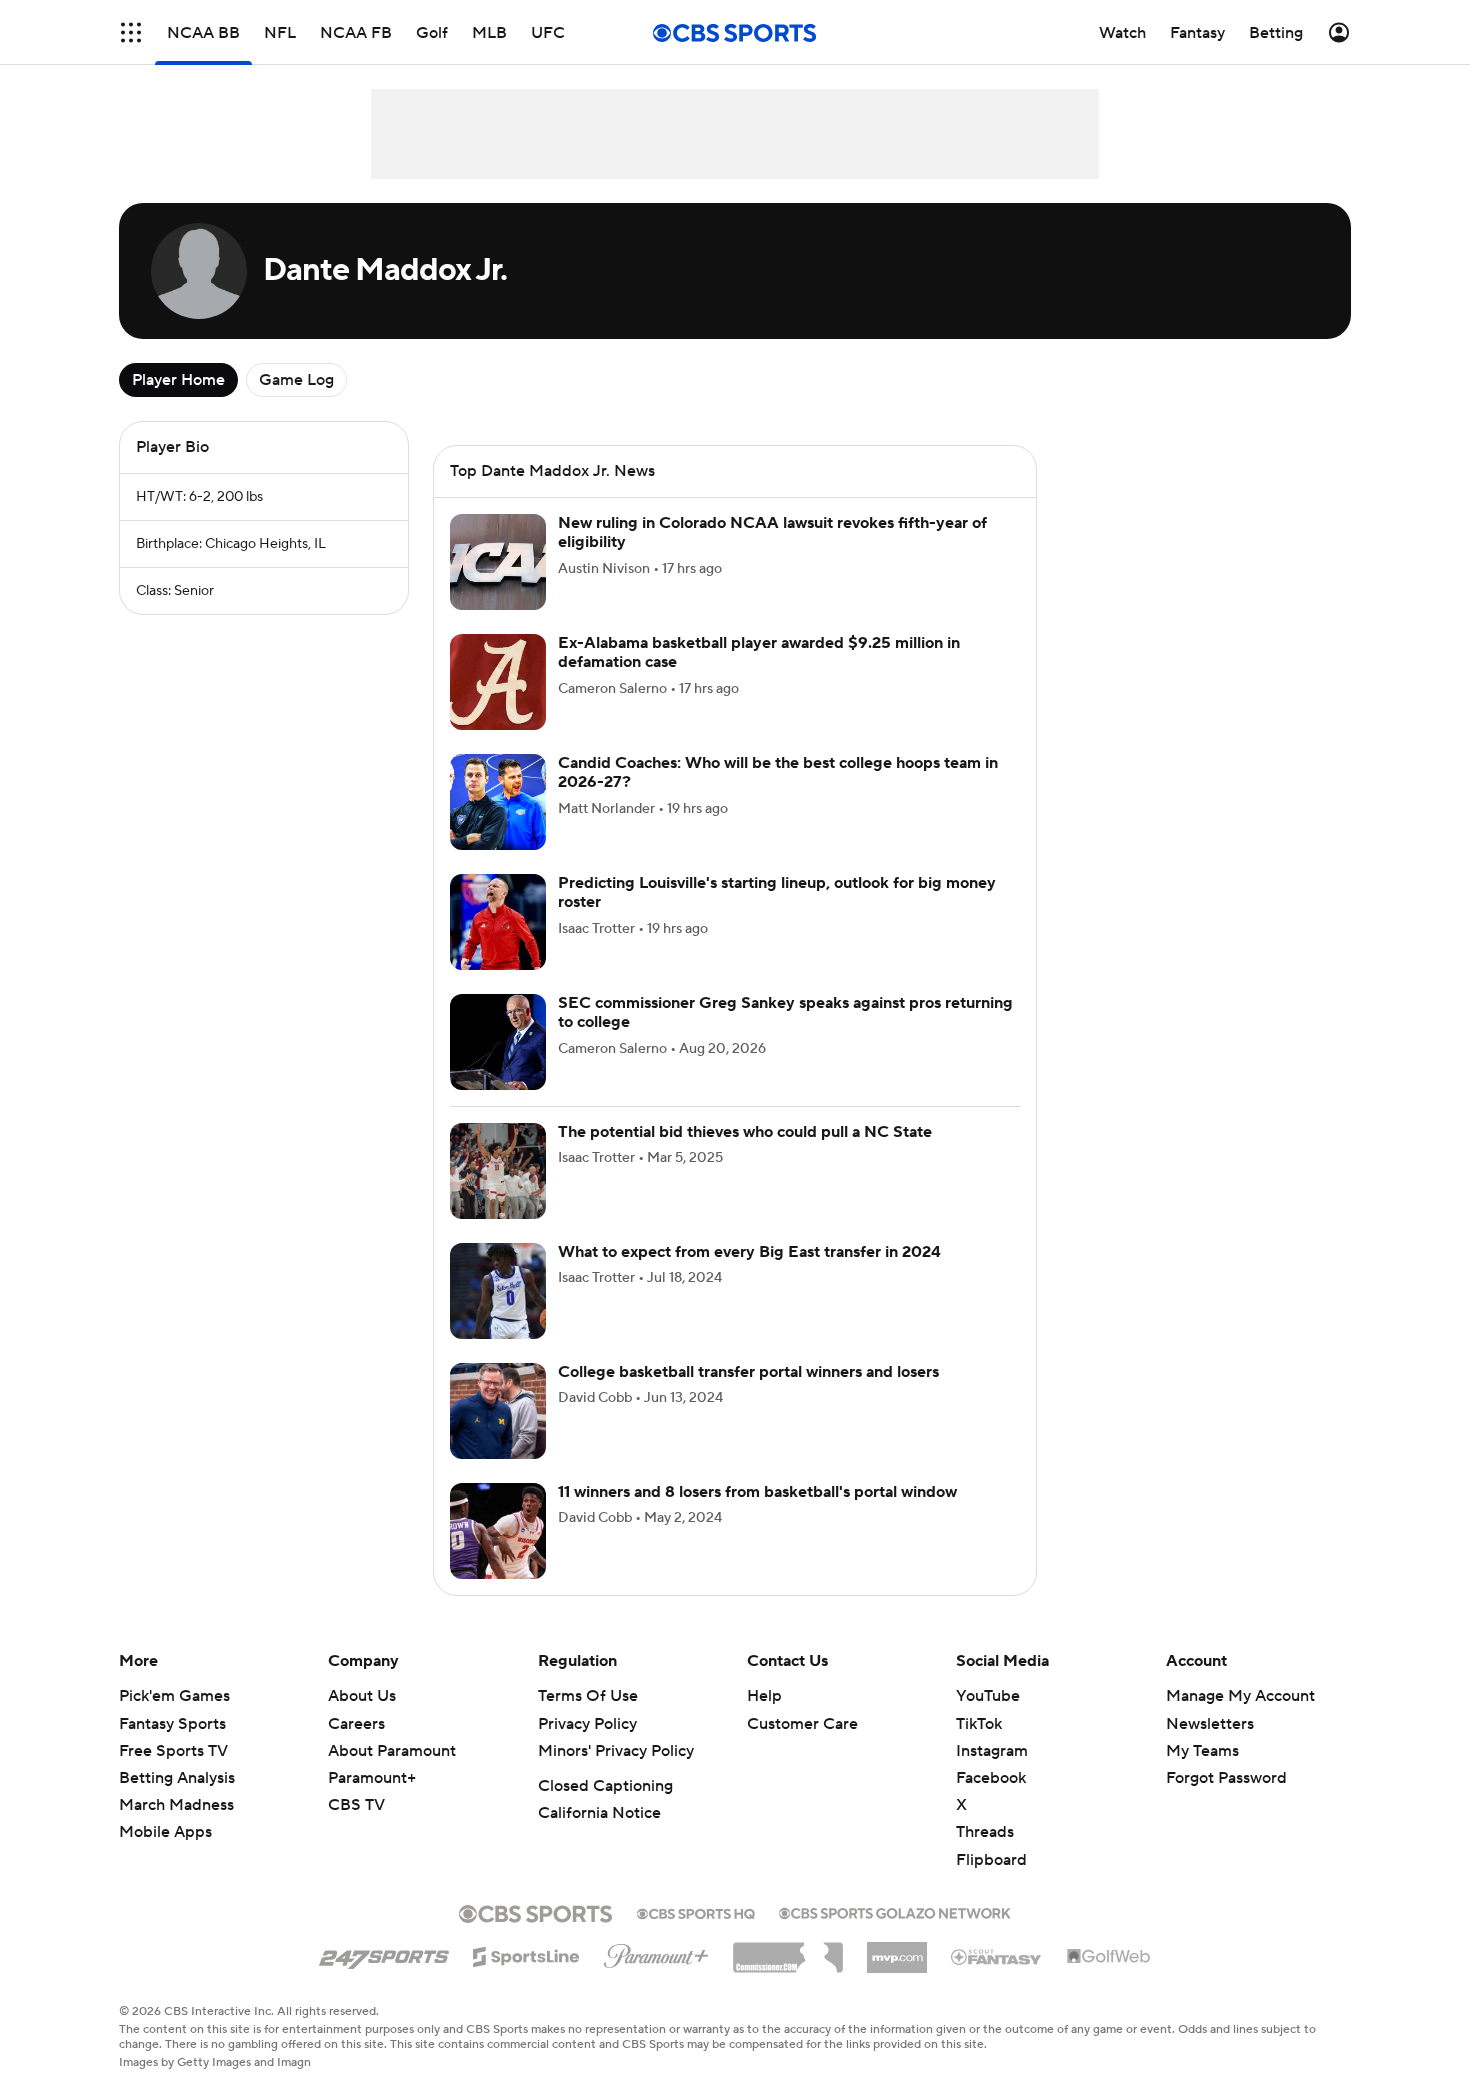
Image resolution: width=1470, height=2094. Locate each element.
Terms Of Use (588, 1720)
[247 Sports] (384, 1977)
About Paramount (392, 1775)
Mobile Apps (165, 1856)
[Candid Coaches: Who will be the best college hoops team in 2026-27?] (498, 826)
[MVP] (897, 1974)
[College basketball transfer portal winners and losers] (498, 1435)
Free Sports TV (173, 1775)
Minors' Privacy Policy (616, 1775)
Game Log (296, 380)
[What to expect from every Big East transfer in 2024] (498, 1315)
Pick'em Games (174, 1720)
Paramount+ (372, 1802)
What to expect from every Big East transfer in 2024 (749, 1276)
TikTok (979, 1748)
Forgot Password (1226, 1802)
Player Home (178, 380)
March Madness (176, 1829)
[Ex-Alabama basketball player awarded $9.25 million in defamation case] (498, 706)
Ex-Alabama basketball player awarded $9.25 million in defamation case (759, 676)
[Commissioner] (788, 1974)
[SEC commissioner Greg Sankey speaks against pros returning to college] (498, 1066)
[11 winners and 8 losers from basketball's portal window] (498, 1555)
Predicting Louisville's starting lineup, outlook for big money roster (777, 916)
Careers (356, 1748)
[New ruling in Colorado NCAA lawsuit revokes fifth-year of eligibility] (498, 586)
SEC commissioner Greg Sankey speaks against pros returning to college (785, 1036)
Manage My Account (1240, 1720)
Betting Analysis (177, 1802)
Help (764, 1720)
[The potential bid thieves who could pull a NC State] (498, 1195)
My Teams (1202, 1775)
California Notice (599, 1837)
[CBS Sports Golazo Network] (895, 1935)
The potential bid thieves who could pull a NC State (745, 1156)
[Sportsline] (526, 1978)
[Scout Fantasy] (997, 1980)
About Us (362, 1720)
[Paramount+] (656, 1976)
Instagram (992, 1775)
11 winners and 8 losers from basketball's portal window (757, 1516)
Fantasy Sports (172, 1748)
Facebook (991, 1802)
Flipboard (991, 1884)
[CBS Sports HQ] (696, 1936)
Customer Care (802, 1748)
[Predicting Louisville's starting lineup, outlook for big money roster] (498, 946)
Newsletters (1210, 1748)
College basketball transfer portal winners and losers (748, 1396)
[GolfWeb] (1109, 1981)
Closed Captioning (605, 1810)
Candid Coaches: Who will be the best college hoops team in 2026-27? (778, 796)
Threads (985, 1856)
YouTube (988, 1720)
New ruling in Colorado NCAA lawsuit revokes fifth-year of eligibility (772, 556)
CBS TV (356, 1829)
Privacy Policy (587, 1748)
